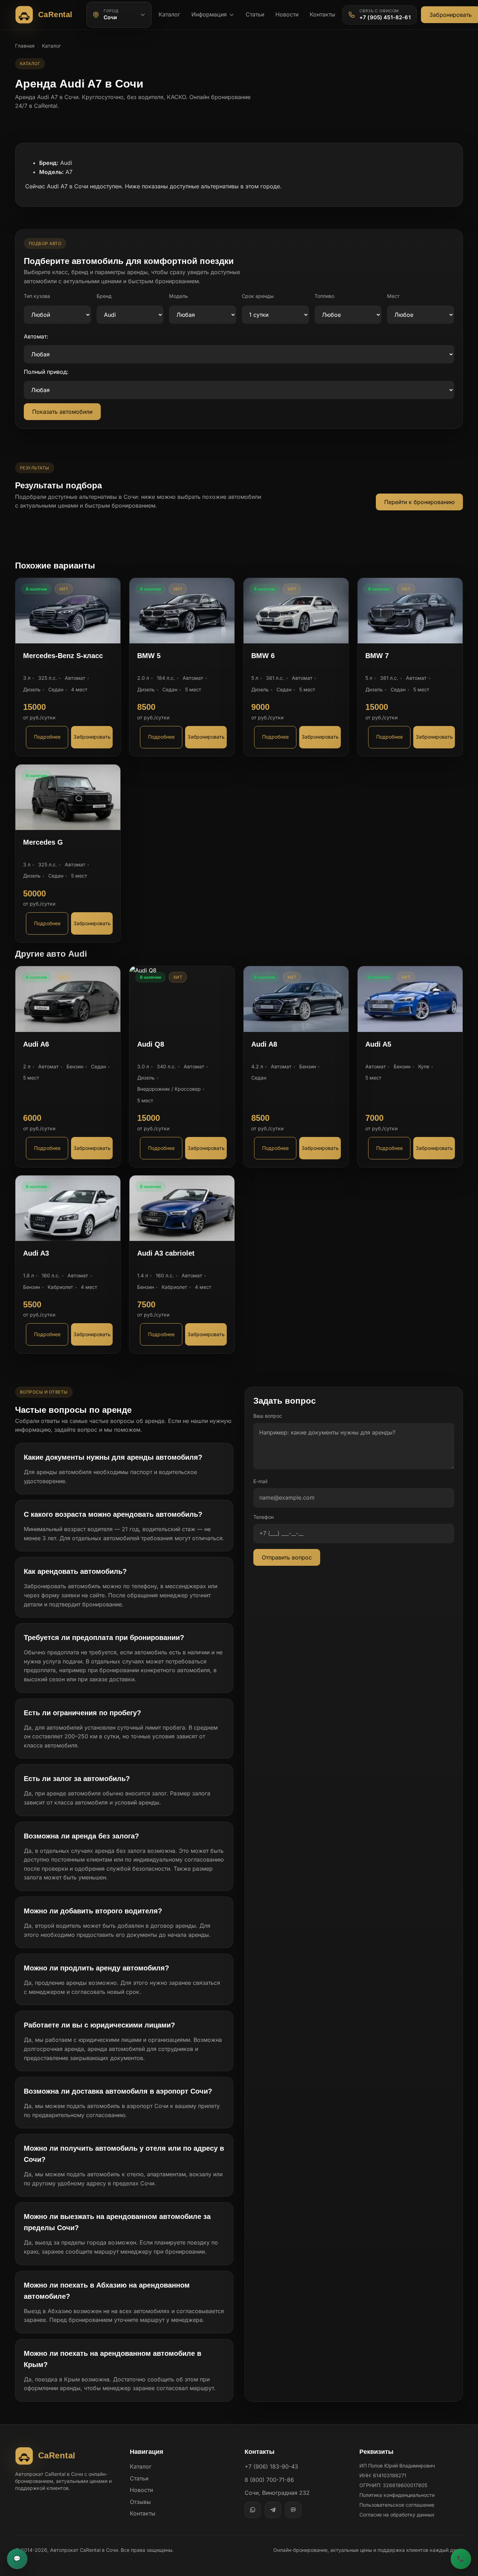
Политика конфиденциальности (397, 2495)
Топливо (324, 296)
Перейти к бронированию (419, 502)
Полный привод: (46, 372)
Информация (209, 14)
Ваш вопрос (268, 1416)
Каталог (169, 14)
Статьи (255, 14)
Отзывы (140, 2502)
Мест (393, 296)
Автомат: (36, 336)
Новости (287, 14)
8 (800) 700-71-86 (269, 2480)
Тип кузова (37, 296)
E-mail (260, 1481)
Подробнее (47, 737)
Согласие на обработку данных (397, 2515)
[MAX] (293, 2510)
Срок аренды (258, 296)
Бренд (104, 296)
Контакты (322, 14)
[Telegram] (273, 2510)
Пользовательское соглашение (397, 2505)
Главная (25, 46)
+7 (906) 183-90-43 (271, 2466)
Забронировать (92, 737)
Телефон (263, 1517)
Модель (178, 296)
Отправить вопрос (287, 1557)
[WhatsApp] (253, 2510)
